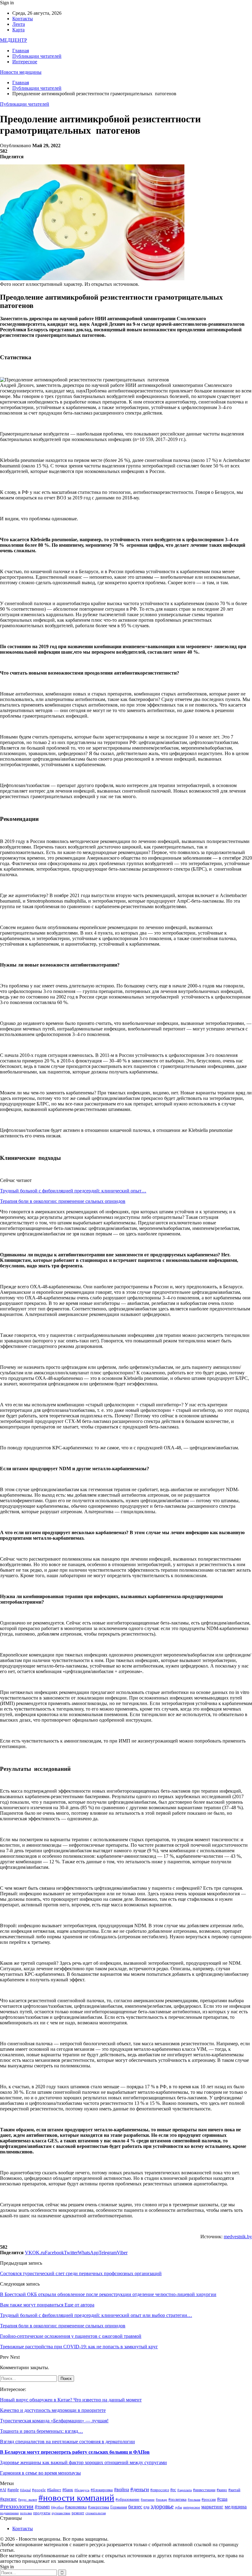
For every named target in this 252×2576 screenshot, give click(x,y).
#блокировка (102, 2490)
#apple (13, 2490)
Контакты (23, 19)
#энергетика (98, 2507)
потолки (26, 2513)
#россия (209, 2499)
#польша (194, 2500)
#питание (148, 2500)
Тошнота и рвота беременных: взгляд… (41, 2431)
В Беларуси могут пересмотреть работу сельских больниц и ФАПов (75, 2452)
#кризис (8, 2499)
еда (146, 2507)
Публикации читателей (37, 56)
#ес (173, 2490)
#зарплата (185, 2490)
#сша (222, 2499)
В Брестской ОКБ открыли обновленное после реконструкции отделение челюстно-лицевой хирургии (108, 2294)
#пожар (161, 2500)
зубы (178, 2507)
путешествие (61, 2513)
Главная (21, 51)
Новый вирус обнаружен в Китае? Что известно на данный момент (71, 2400)
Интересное (25, 62)
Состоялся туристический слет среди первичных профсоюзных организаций (81, 2273)
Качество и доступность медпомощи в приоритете (53, 2410)
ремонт (78, 2513)
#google (39, 2490)
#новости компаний (76, 2498)
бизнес (135, 2507)
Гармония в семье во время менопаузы (40, 2473)
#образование (128, 2499)
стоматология (96, 2513)
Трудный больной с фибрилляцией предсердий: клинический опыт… (73, 1191)
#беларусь (82, 2490)
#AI (3, 2490)
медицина (236, 2507)
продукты (42, 2513)
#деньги (140, 2489)
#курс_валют (28, 2500)
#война (122, 2489)
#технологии (17, 2506)
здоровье (162, 2506)
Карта (18, 30)
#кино (222, 2490)
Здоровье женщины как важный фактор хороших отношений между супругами (83, 2462)
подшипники (9, 2513)
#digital (25, 2490)
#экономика (76, 2507)
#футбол (57, 2507)
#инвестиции (204, 2490)
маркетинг (212, 2507)
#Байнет (54, 2490)
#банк (68, 2490)
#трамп (42, 2507)
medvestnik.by (238, 2237)
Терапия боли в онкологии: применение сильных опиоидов (63, 1201)
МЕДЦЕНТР (14, 40)
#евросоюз (160, 2490)
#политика (177, 2499)
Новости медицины (21, 72)
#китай (234, 2490)
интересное (192, 2507)
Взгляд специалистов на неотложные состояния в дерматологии (67, 2442)
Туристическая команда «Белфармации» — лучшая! (54, 2421)
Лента (19, 24)
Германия (119, 2507)
